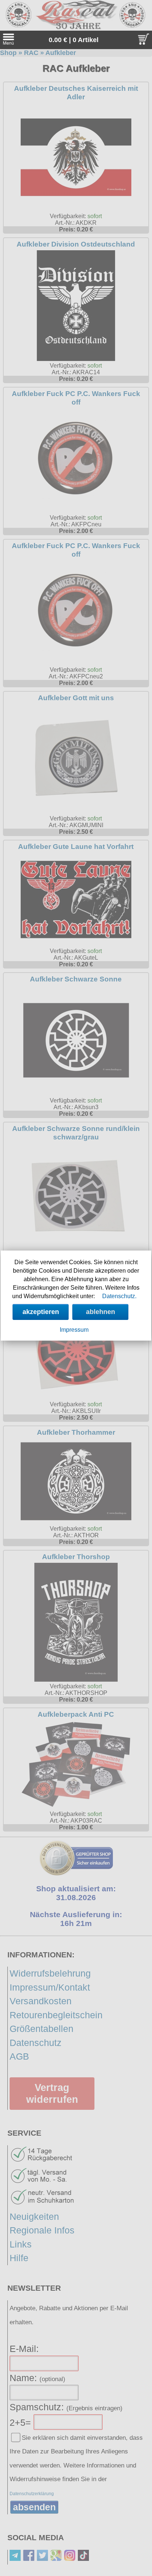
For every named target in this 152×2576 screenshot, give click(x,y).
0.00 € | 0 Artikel (74, 40)
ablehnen (101, 1312)
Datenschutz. (119, 1296)
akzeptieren (41, 1312)
